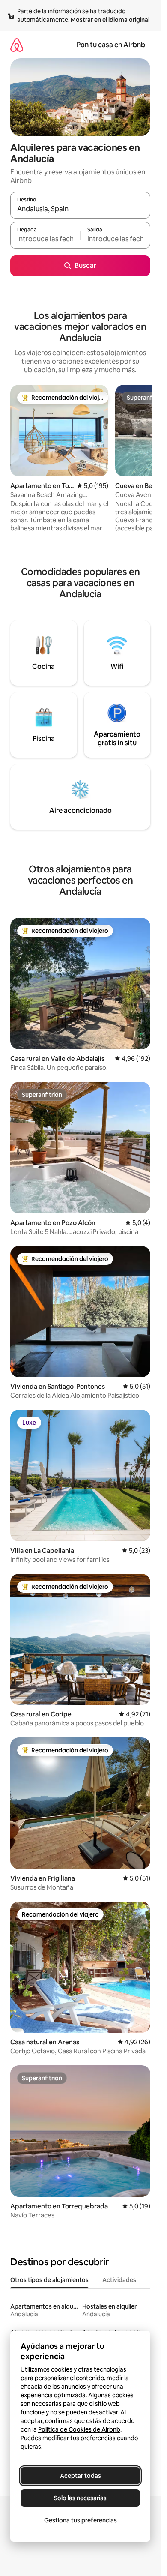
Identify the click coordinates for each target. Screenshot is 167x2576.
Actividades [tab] (119, 2280)
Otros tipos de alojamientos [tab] (49, 2280)
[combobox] (80, 209)
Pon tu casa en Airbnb (111, 45)
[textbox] (45, 239)
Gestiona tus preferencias (81, 2520)
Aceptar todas (81, 2476)
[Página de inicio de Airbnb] (17, 45)
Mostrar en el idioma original (110, 20)
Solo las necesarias (80, 2498)
